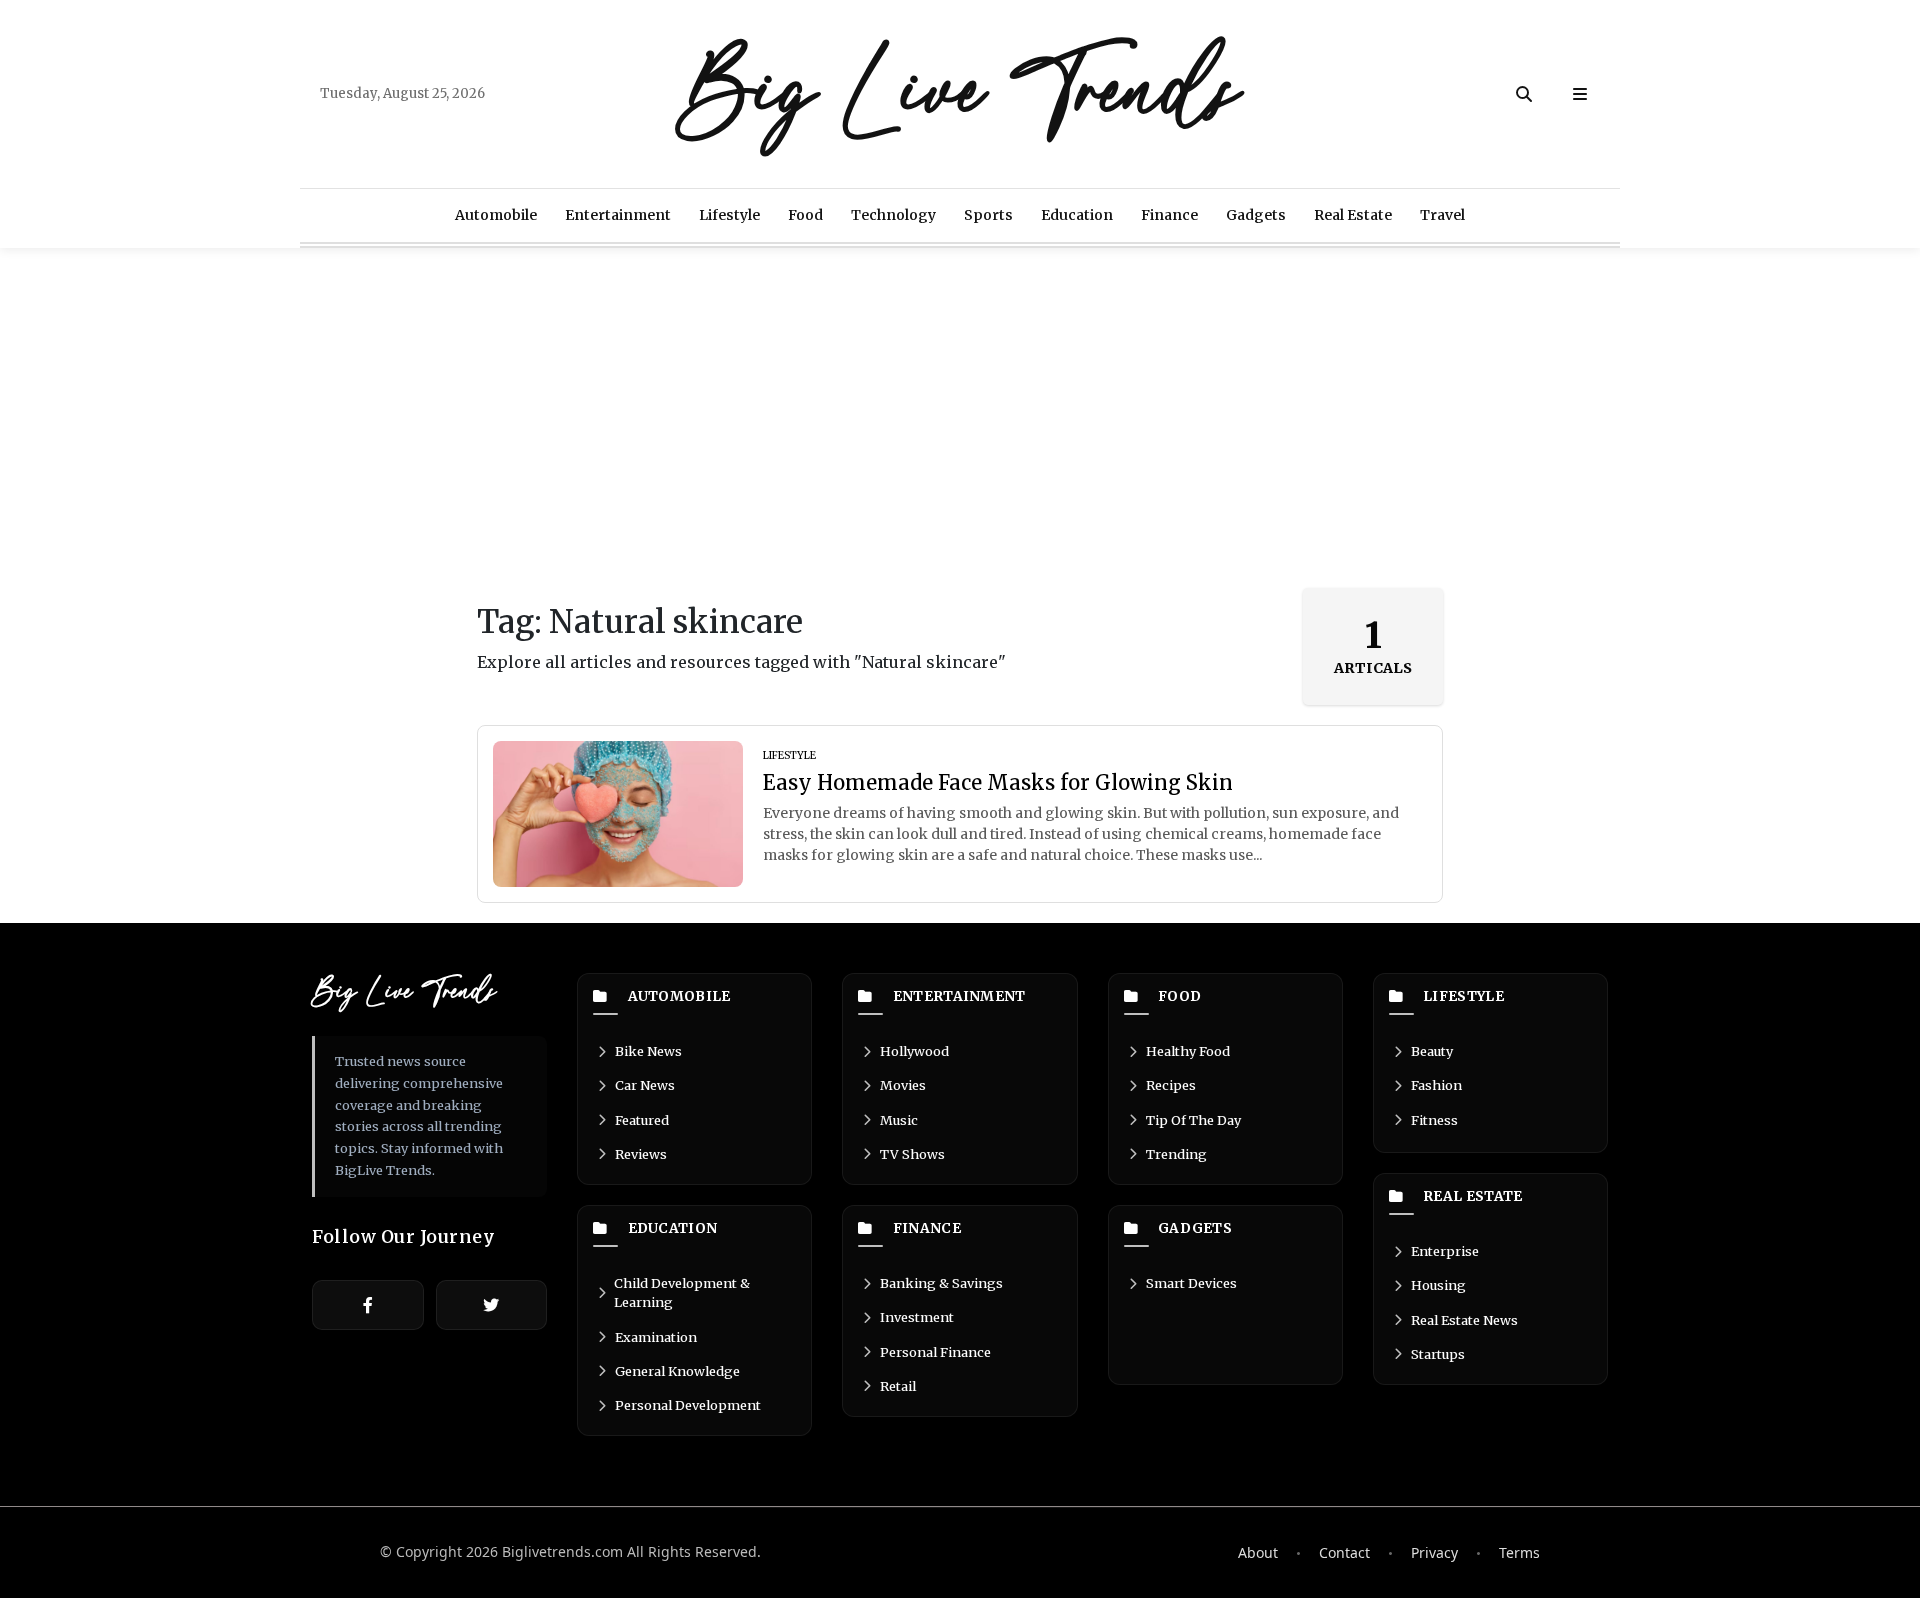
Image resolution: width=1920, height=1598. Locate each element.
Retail (898, 1386)
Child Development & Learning (682, 1292)
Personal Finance (935, 1352)
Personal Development (688, 1405)
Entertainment (618, 215)
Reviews (641, 1154)
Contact (1344, 1552)
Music (899, 1120)
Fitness (1434, 1120)
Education (1077, 215)
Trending (1176, 1154)
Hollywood (914, 1051)
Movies (903, 1085)
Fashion (1436, 1085)
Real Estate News (1464, 1320)
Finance (1169, 215)
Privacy (1434, 1552)
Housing (1438, 1285)
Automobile (496, 215)
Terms (1519, 1552)
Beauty (1432, 1051)
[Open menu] (1580, 94)
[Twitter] (492, 1305)
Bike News (648, 1051)
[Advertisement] (960, 418)
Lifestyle (729, 215)
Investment (917, 1317)
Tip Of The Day (1193, 1120)
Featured (642, 1120)
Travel (1442, 215)
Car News (645, 1085)
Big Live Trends (960, 94)
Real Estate (1353, 215)
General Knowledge (677, 1371)
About (1258, 1552)
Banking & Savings (941, 1283)
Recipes (1171, 1085)
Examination (656, 1337)
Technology (893, 215)
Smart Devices (1191, 1283)
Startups (1438, 1354)
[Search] (1524, 94)
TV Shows (912, 1154)
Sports (988, 215)
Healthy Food (1188, 1051)
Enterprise (1445, 1251)
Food (805, 215)
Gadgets (1256, 215)
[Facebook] (368, 1305)
